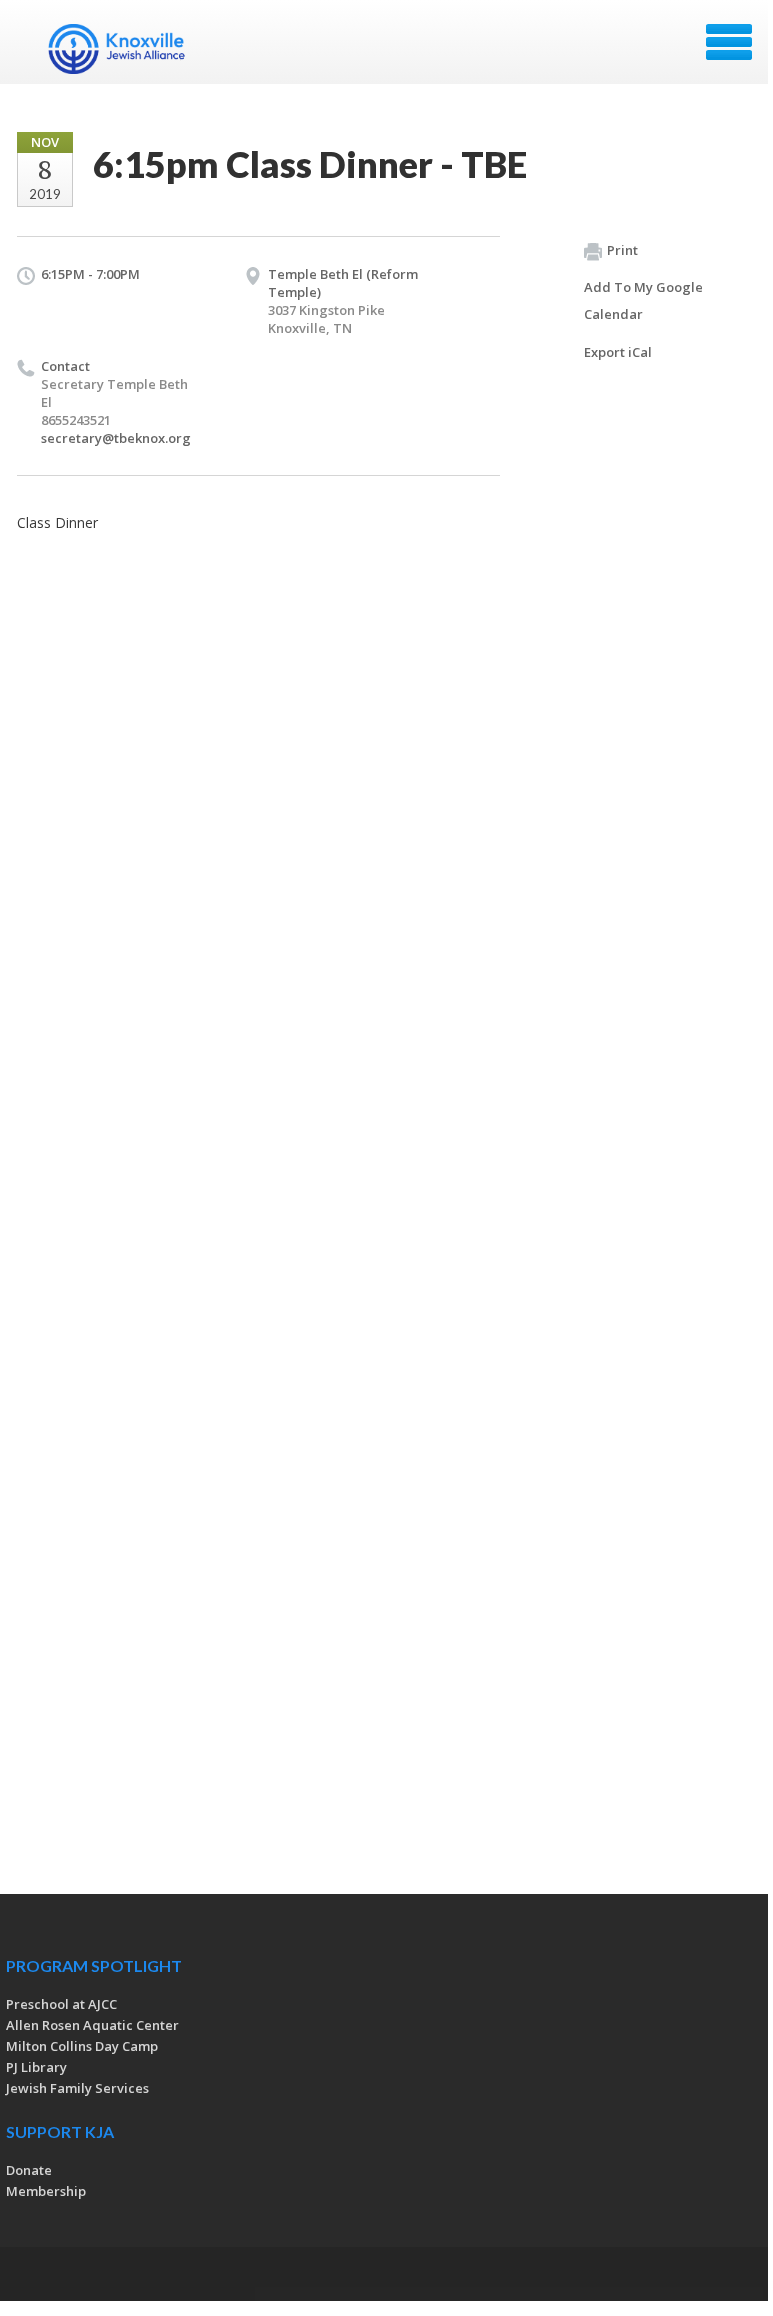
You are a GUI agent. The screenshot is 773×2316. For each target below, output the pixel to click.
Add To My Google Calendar (643, 300)
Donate (29, 2170)
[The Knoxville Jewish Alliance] (129, 49)
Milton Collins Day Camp (82, 2046)
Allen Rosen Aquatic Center (92, 2025)
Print (622, 250)
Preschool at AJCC (61, 2004)
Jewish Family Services (77, 2088)
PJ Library (36, 2067)
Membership (46, 2191)
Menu (729, 42)
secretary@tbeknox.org (116, 438)
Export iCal (618, 352)
